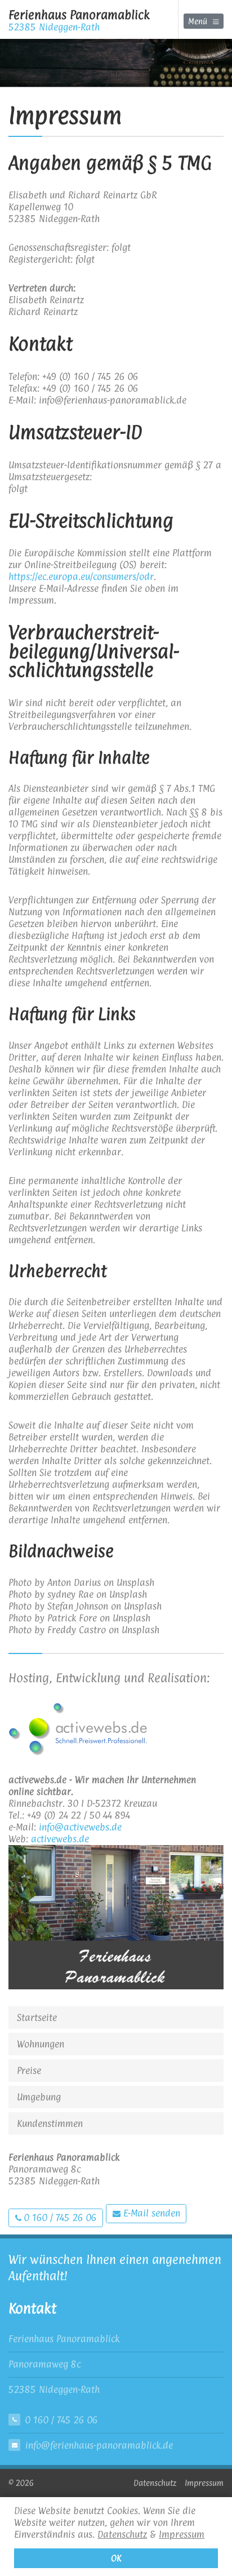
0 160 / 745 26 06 (59, 2218)
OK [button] (116, 2558)
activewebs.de (60, 1839)
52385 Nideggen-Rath (79, 20)
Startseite (37, 2018)
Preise (29, 2070)
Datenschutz (122, 2534)
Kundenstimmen (50, 2123)
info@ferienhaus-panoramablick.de (99, 2445)
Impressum (182, 2534)
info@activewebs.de (80, 1827)
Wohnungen (41, 2044)
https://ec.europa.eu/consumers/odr (81, 577)
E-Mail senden (150, 2213)
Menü (198, 21)
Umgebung (39, 2097)
